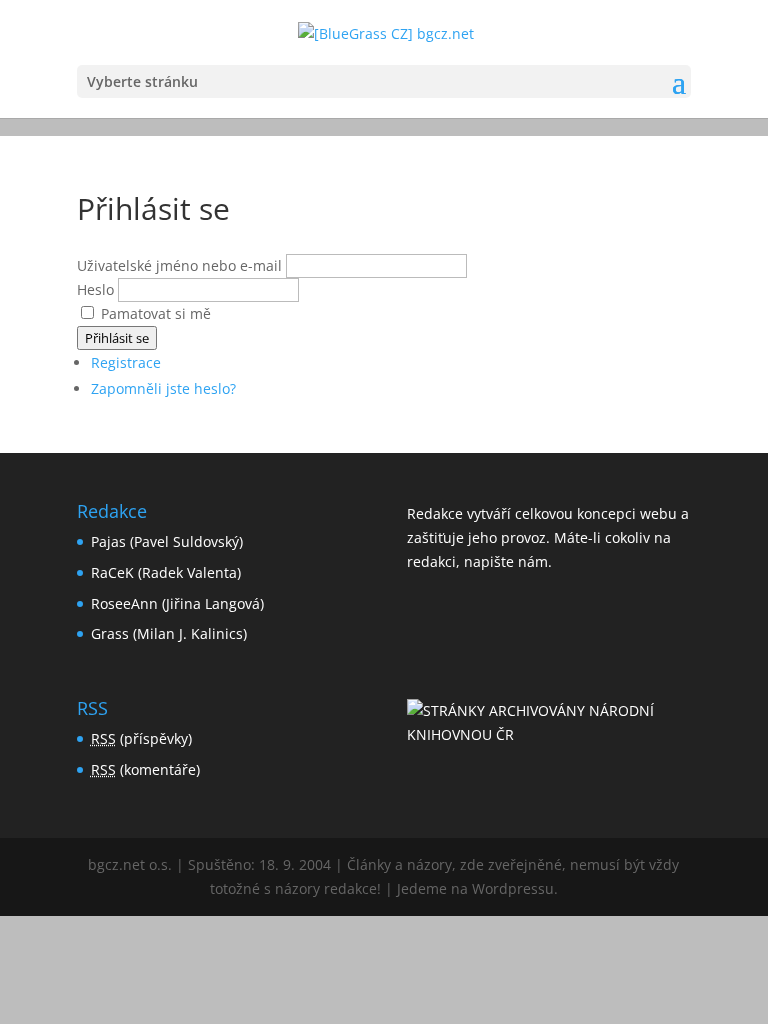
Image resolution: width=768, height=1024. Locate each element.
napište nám (506, 561)
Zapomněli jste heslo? (163, 388)
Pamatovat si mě (156, 313)
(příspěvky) (141, 738)
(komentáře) (145, 769)
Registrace (126, 362)
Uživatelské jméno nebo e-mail (179, 265)
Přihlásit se (117, 338)
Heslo (95, 289)
